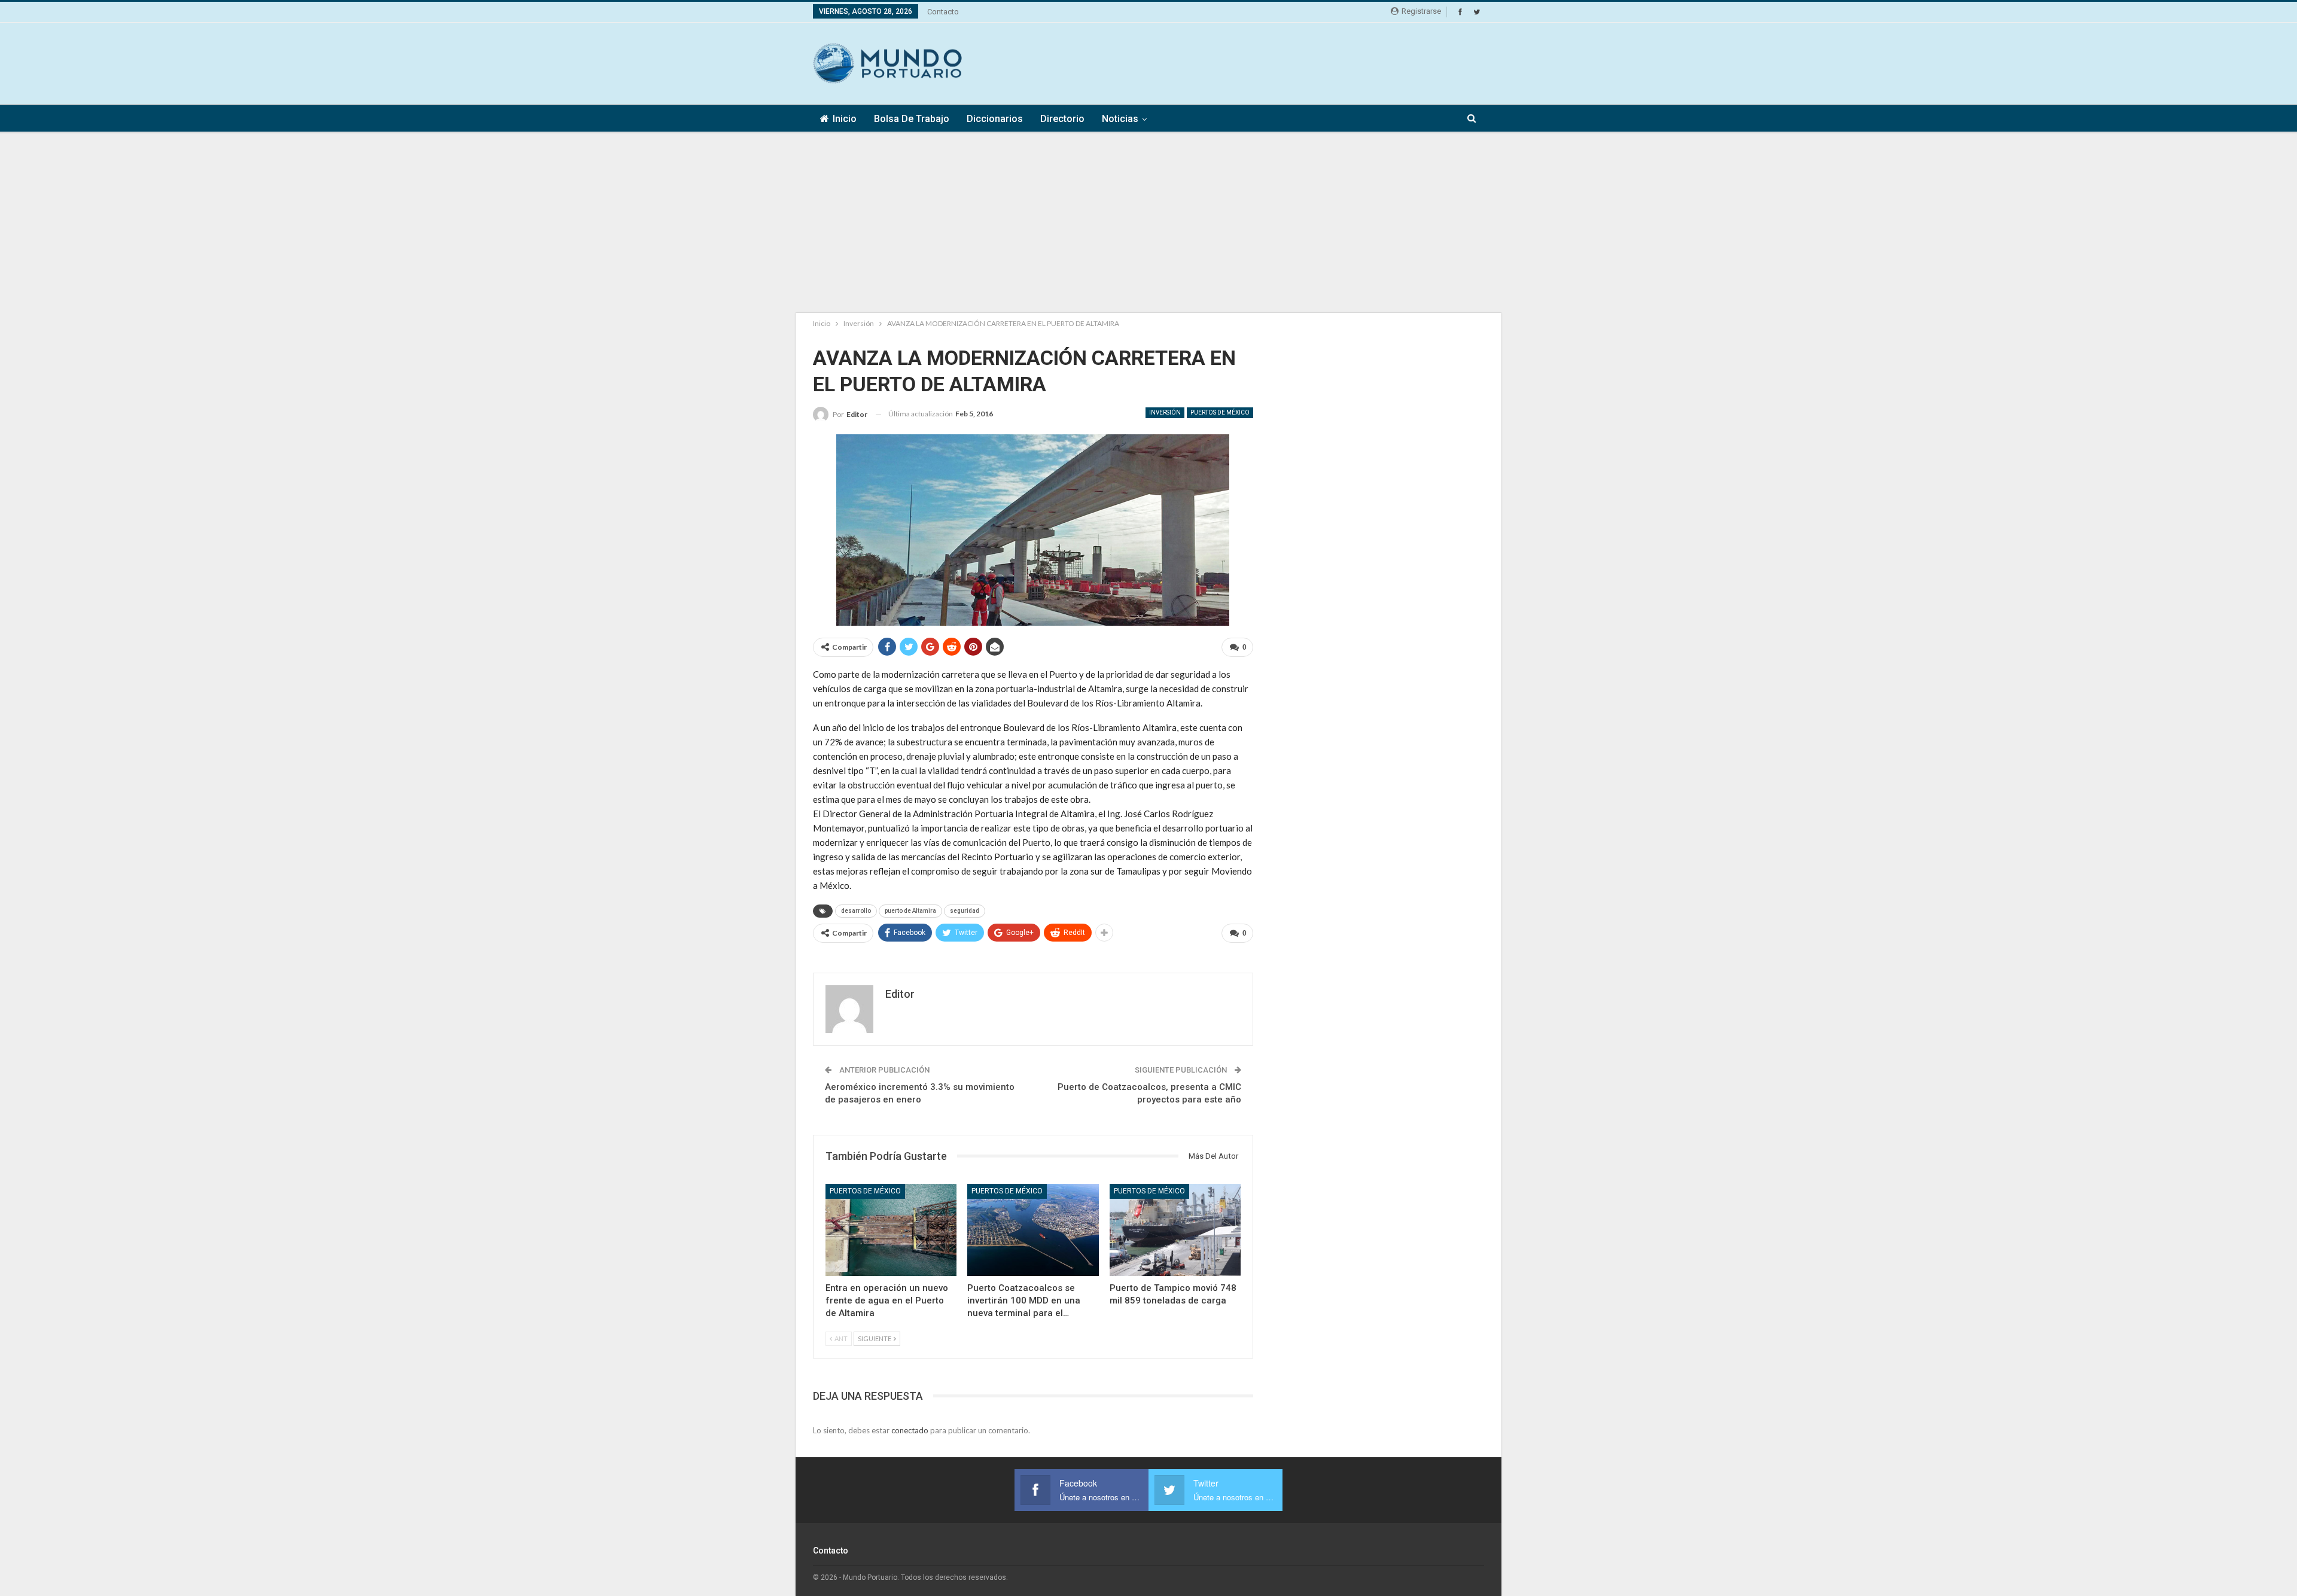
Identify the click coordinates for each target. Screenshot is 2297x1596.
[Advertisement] (1266, 62)
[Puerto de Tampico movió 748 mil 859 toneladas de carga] (1175, 1230)
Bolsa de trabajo (912, 119)
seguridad (965, 911)
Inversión (1165, 412)
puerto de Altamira (910, 911)
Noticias (1120, 119)
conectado (910, 1430)
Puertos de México (1220, 412)
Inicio (845, 119)
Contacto (943, 12)
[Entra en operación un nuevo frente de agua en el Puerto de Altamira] (891, 1230)
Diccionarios (995, 119)
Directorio (1062, 119)
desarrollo (856, 911)
